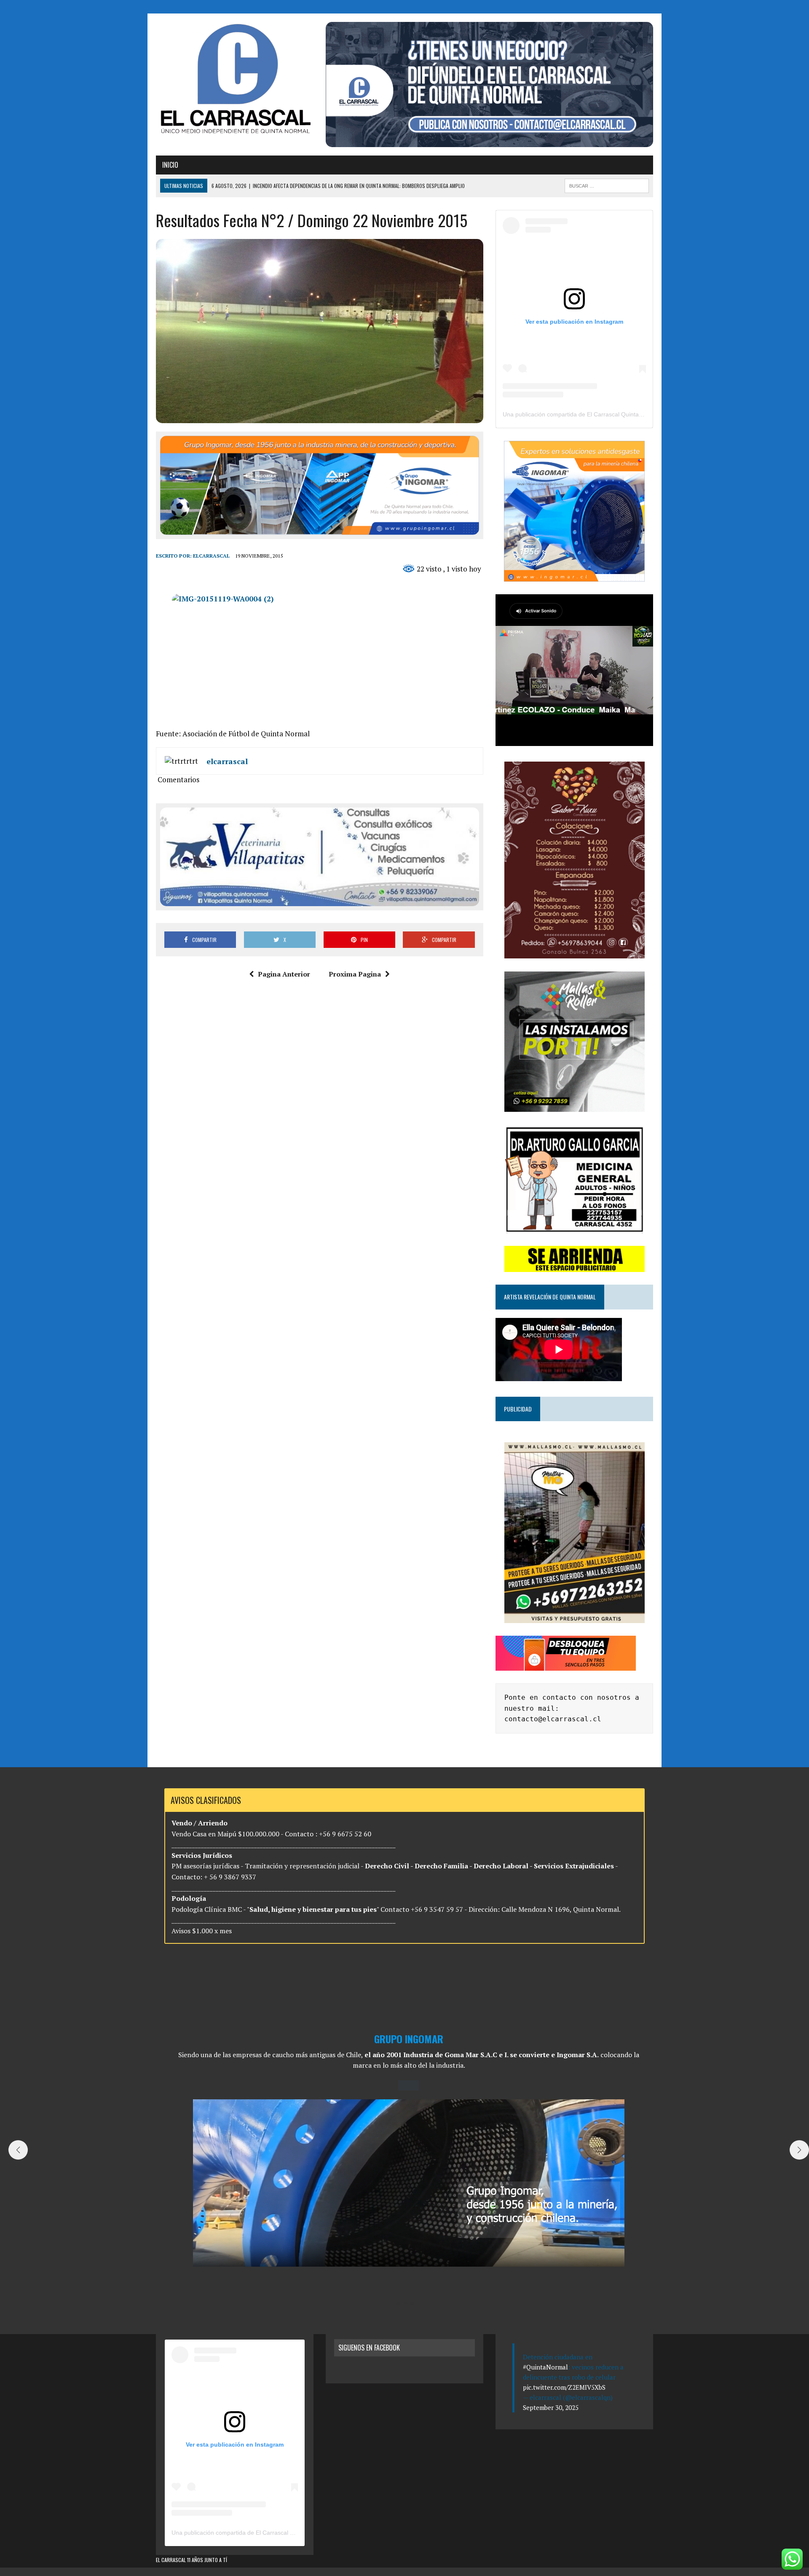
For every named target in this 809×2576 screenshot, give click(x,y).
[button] (399, 2304)
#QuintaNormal (545, 2367)
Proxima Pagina (355, 974)
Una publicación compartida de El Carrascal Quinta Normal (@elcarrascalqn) (605, 414)
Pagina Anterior (284, 974)
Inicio (170, 165)
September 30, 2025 (551, 2407)
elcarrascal (211, 556)
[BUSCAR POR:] (607, 185)
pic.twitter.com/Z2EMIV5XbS (564, 2387)
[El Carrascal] (235, 80)
